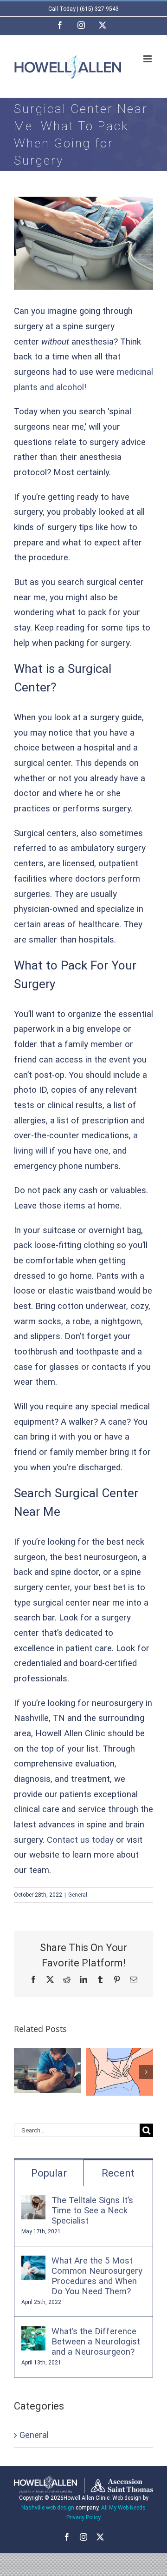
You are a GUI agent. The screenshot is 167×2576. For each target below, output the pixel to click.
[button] (21, 2072)
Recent (118, 2173)
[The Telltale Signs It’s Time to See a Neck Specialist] (33, 2203)
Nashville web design (48, 2508)
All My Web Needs (123, 2508)
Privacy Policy (83, 2517)
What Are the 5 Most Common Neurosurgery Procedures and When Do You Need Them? (97, 2276)
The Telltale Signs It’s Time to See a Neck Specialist (92, 2211)
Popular (49, 2173)
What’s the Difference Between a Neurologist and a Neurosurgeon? (96, 2342)
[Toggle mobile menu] (148, 59)
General (78, 1895)
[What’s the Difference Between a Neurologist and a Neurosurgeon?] (33, 2334)
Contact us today (80, 1840)
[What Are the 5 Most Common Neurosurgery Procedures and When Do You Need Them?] (33, 2263)
